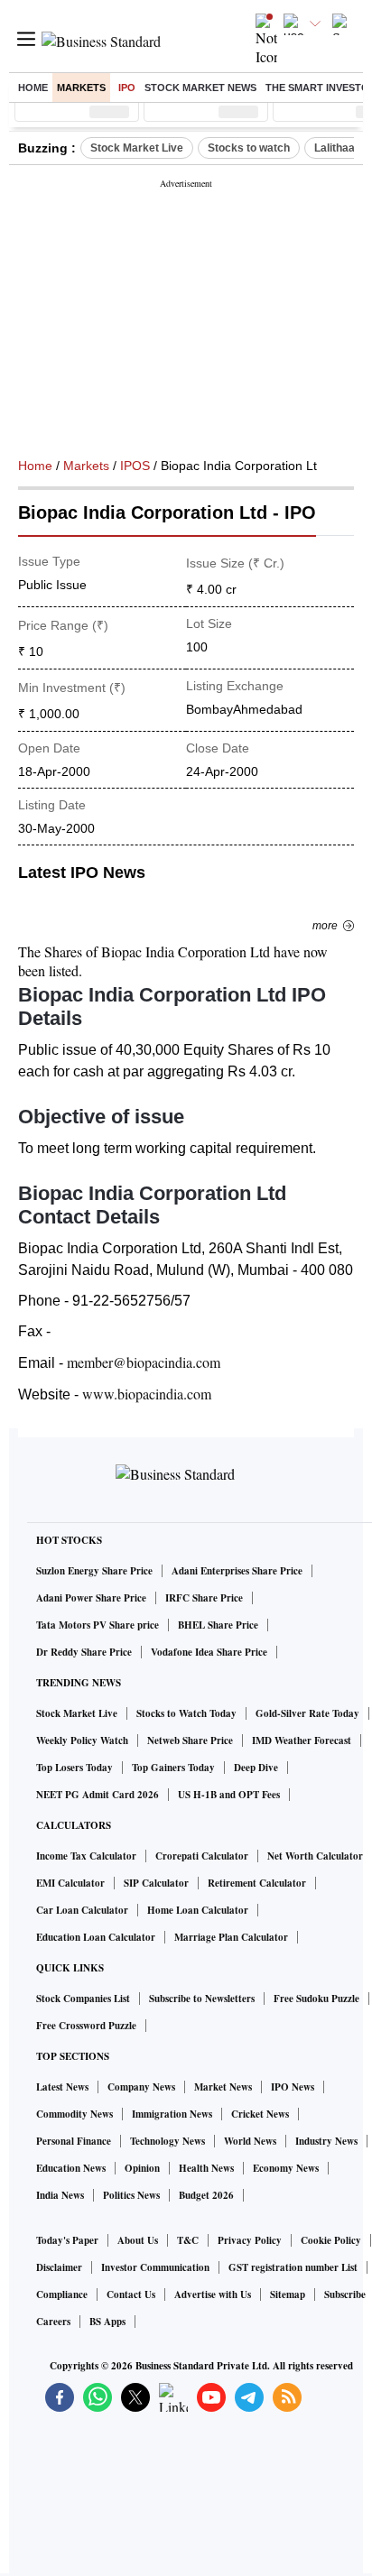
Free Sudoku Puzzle (316, 1999)
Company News (141, 2087)
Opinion (142, 2168)
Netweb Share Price (190, 1740)
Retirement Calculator (257, 1883)
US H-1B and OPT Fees (229, 1795)
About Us (138, 2240)
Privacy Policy (250, 2240)
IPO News (293, 2087)
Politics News (131, 2195)
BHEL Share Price (218, 1625)
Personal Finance (74, 2141)
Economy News (286, 2168)
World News (250, 2141)
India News (60, 2195)
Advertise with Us (213, 2294)
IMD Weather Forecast (302, 1740)
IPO (127, 88)
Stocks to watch (249, 148)
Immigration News (172, 2114)
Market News (223, 2087)
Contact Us (131, 2294)
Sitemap (288, 2294)
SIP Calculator (156, 1883)
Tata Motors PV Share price (98, 1625)
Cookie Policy (331, 2240)
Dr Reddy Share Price (84, 1652)
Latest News (62, 2087)
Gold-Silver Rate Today (307, 1713)
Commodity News (74, 2114)
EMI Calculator (70, 1883)
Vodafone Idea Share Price (209, 1652)
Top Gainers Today (173, 1768)
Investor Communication (155, 2267)
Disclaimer (59, 2267)
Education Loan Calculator (96, 1937)
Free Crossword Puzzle (86, 2026)
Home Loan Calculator (198, 1910)
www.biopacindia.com (147, 1394)
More (325, 926)
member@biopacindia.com (144, 1362)
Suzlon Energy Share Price (94, 1571)
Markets (81, 88)
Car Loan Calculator (82, 1910)
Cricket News (260, 2114)
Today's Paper (67, 2240)
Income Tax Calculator (86, 1856)
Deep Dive (256, 1768)
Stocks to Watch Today (186, 1713)
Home (33, 88)
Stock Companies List (83, 1999)
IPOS (135, 466)
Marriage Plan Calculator (231, 1937)
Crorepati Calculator (202, 1856)
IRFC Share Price (204, 1598)
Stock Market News (200, 88)
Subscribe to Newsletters (202, 1999)
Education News (71, 2168)
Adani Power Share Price (91, 1598)
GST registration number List (293, 2267)
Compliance (62, 2294)
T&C (188, 2240)
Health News (206, 2168)
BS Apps (107, 2322)
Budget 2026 (206, 2195)
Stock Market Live (137, 148)
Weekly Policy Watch (82, 1740)
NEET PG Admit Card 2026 (98, 1795)
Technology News (167, 2141)
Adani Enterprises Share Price (237, 1571)
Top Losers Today (74, 1768)
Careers (53, 2322)
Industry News (326, 2141)
